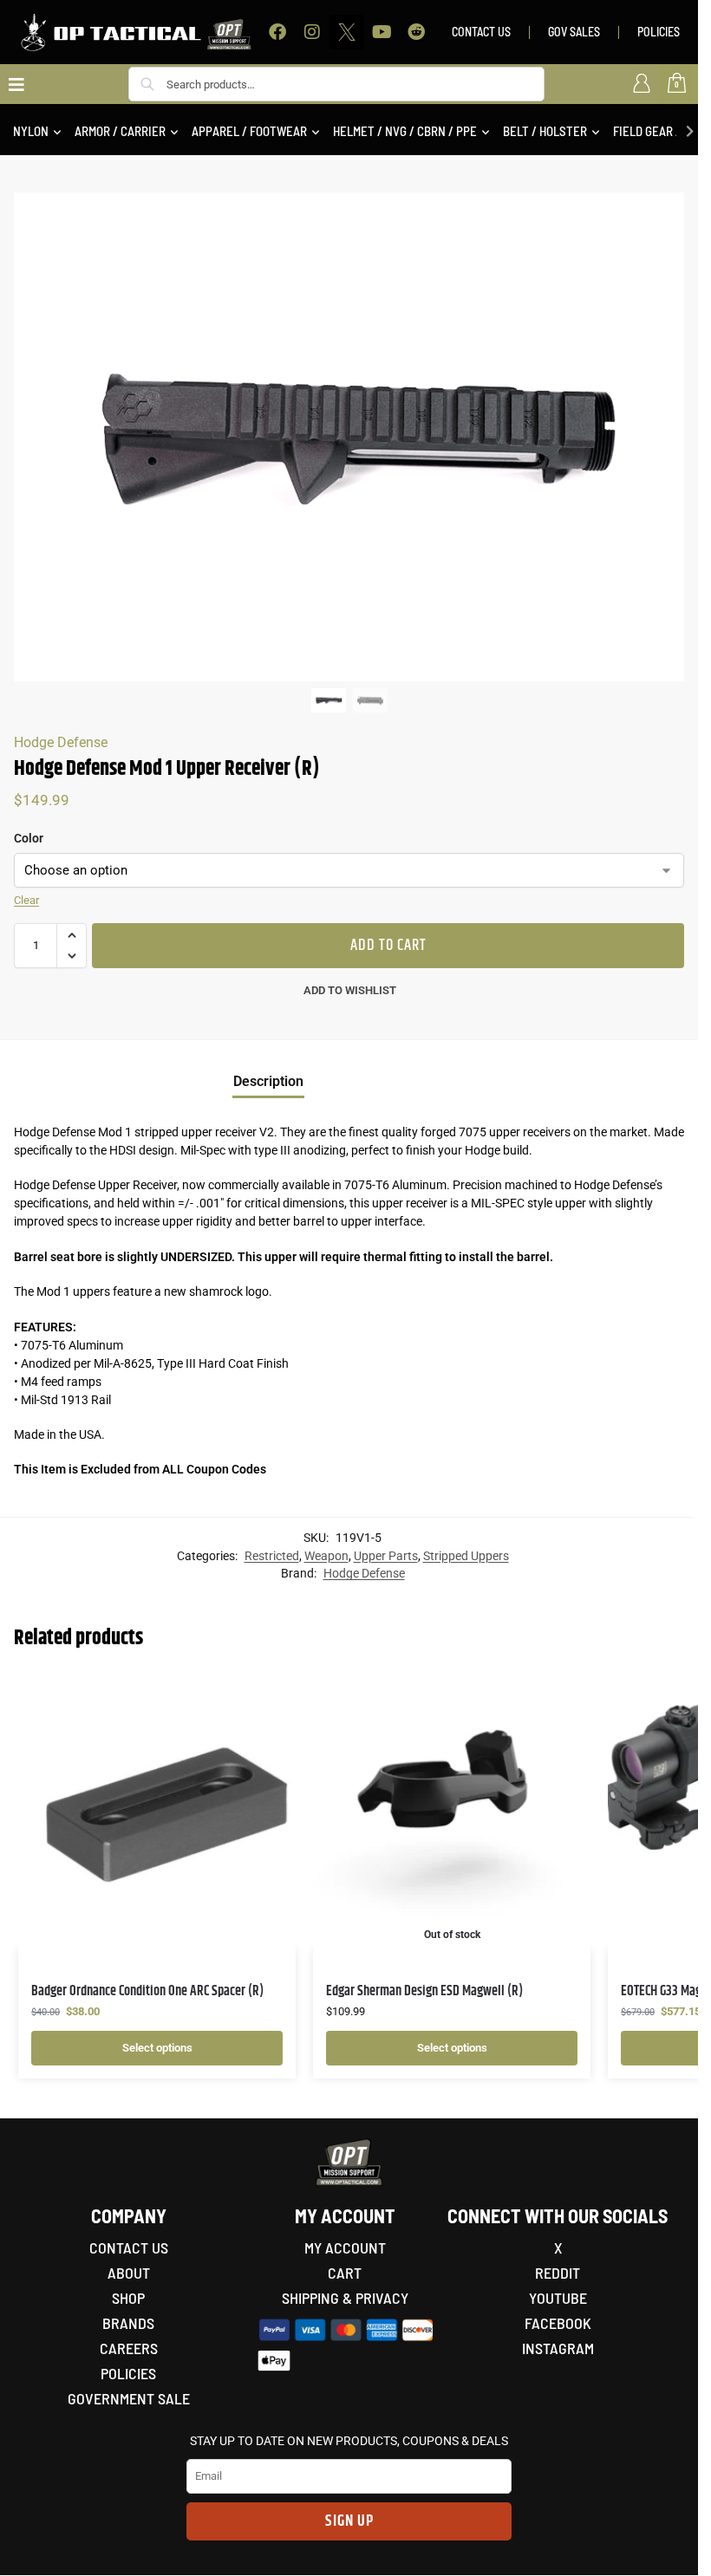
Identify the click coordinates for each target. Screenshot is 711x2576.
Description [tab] (268, 1081)
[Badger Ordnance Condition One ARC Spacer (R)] (157, 1811)
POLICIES (659, 32)
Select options (157, 2048)
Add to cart (388, 946)
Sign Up (349, 2521)
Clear (26, 900)
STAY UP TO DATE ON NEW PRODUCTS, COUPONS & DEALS (349, 2441)
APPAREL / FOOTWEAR (249, 131)
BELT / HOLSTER (545, 131)
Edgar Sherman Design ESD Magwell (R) (424, 1991)
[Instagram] (312, 32)
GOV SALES (574, 32)
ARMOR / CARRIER (120, 131)
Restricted (272, 1556)
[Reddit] (416, 32)
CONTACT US (481, 32)
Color (29, 838)
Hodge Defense (61, 742)
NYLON (31, 131)
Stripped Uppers (466, 1556)
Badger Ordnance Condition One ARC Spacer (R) (147, 1991)
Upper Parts (386, 1556)
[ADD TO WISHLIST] (261, 1694)
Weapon (326, 1556)
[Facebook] (277, 32)
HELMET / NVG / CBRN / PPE (405, 131)
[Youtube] (382, 32)
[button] (72, 935)
